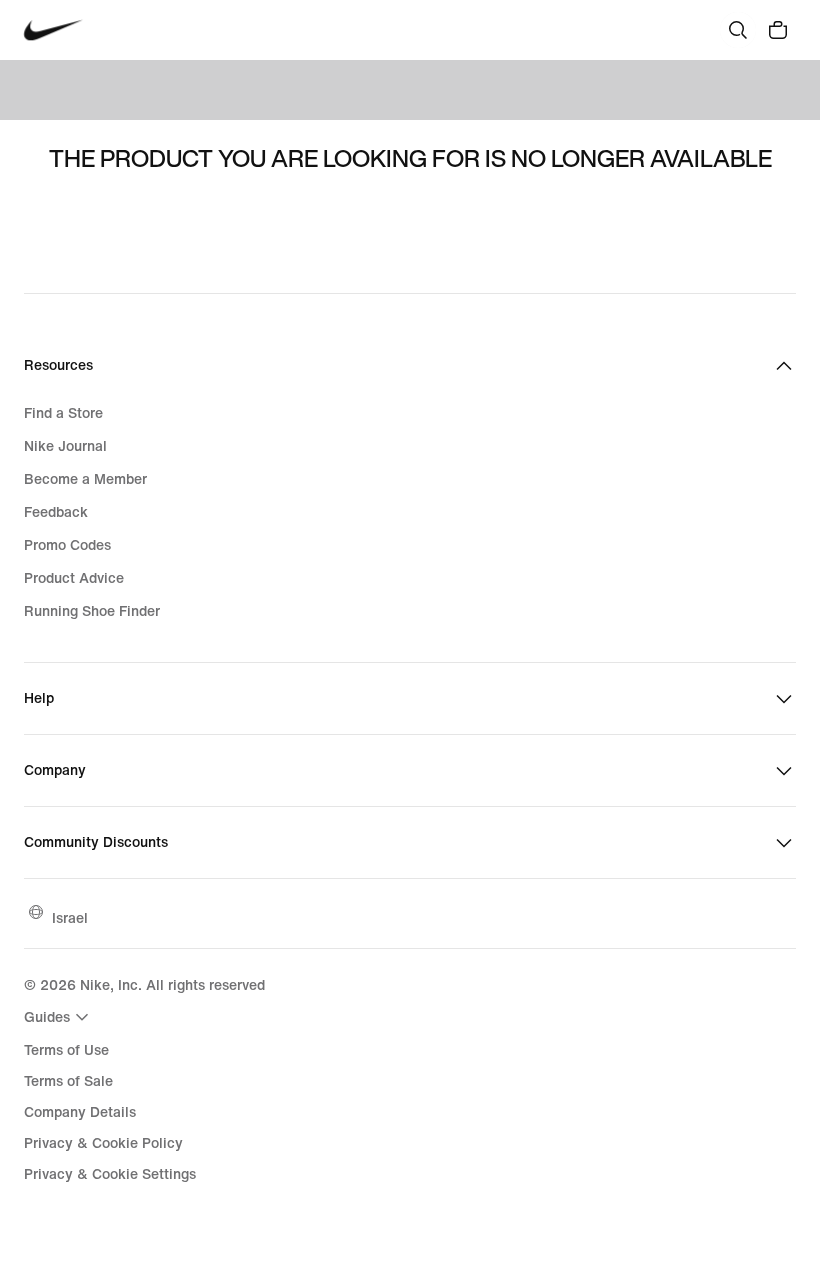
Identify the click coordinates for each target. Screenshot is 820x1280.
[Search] (738, 30)
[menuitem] (59, 1017)
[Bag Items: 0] (778, 30)
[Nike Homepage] (53, 30)
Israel (70, 917)
